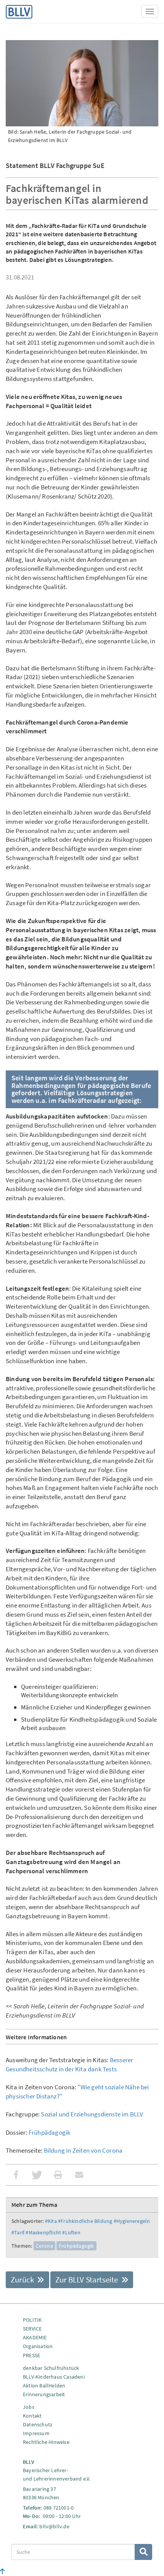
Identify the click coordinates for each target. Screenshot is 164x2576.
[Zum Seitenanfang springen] (2, 2571)
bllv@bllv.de (54, 2526)
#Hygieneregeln (132, 2221)
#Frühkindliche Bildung (85, 2221)
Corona (44, 2246)
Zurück (23, 2280)
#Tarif (18, 2232)
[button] (16, 2175)
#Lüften (71, 2232)
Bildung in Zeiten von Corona (83, 2150)
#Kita (51, 2221)
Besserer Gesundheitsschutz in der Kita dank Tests (69, 2064)
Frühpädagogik (50, 2132)
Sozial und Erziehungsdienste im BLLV (92, 2114)
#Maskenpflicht (43, 2232)
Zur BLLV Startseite (88, 2280)
